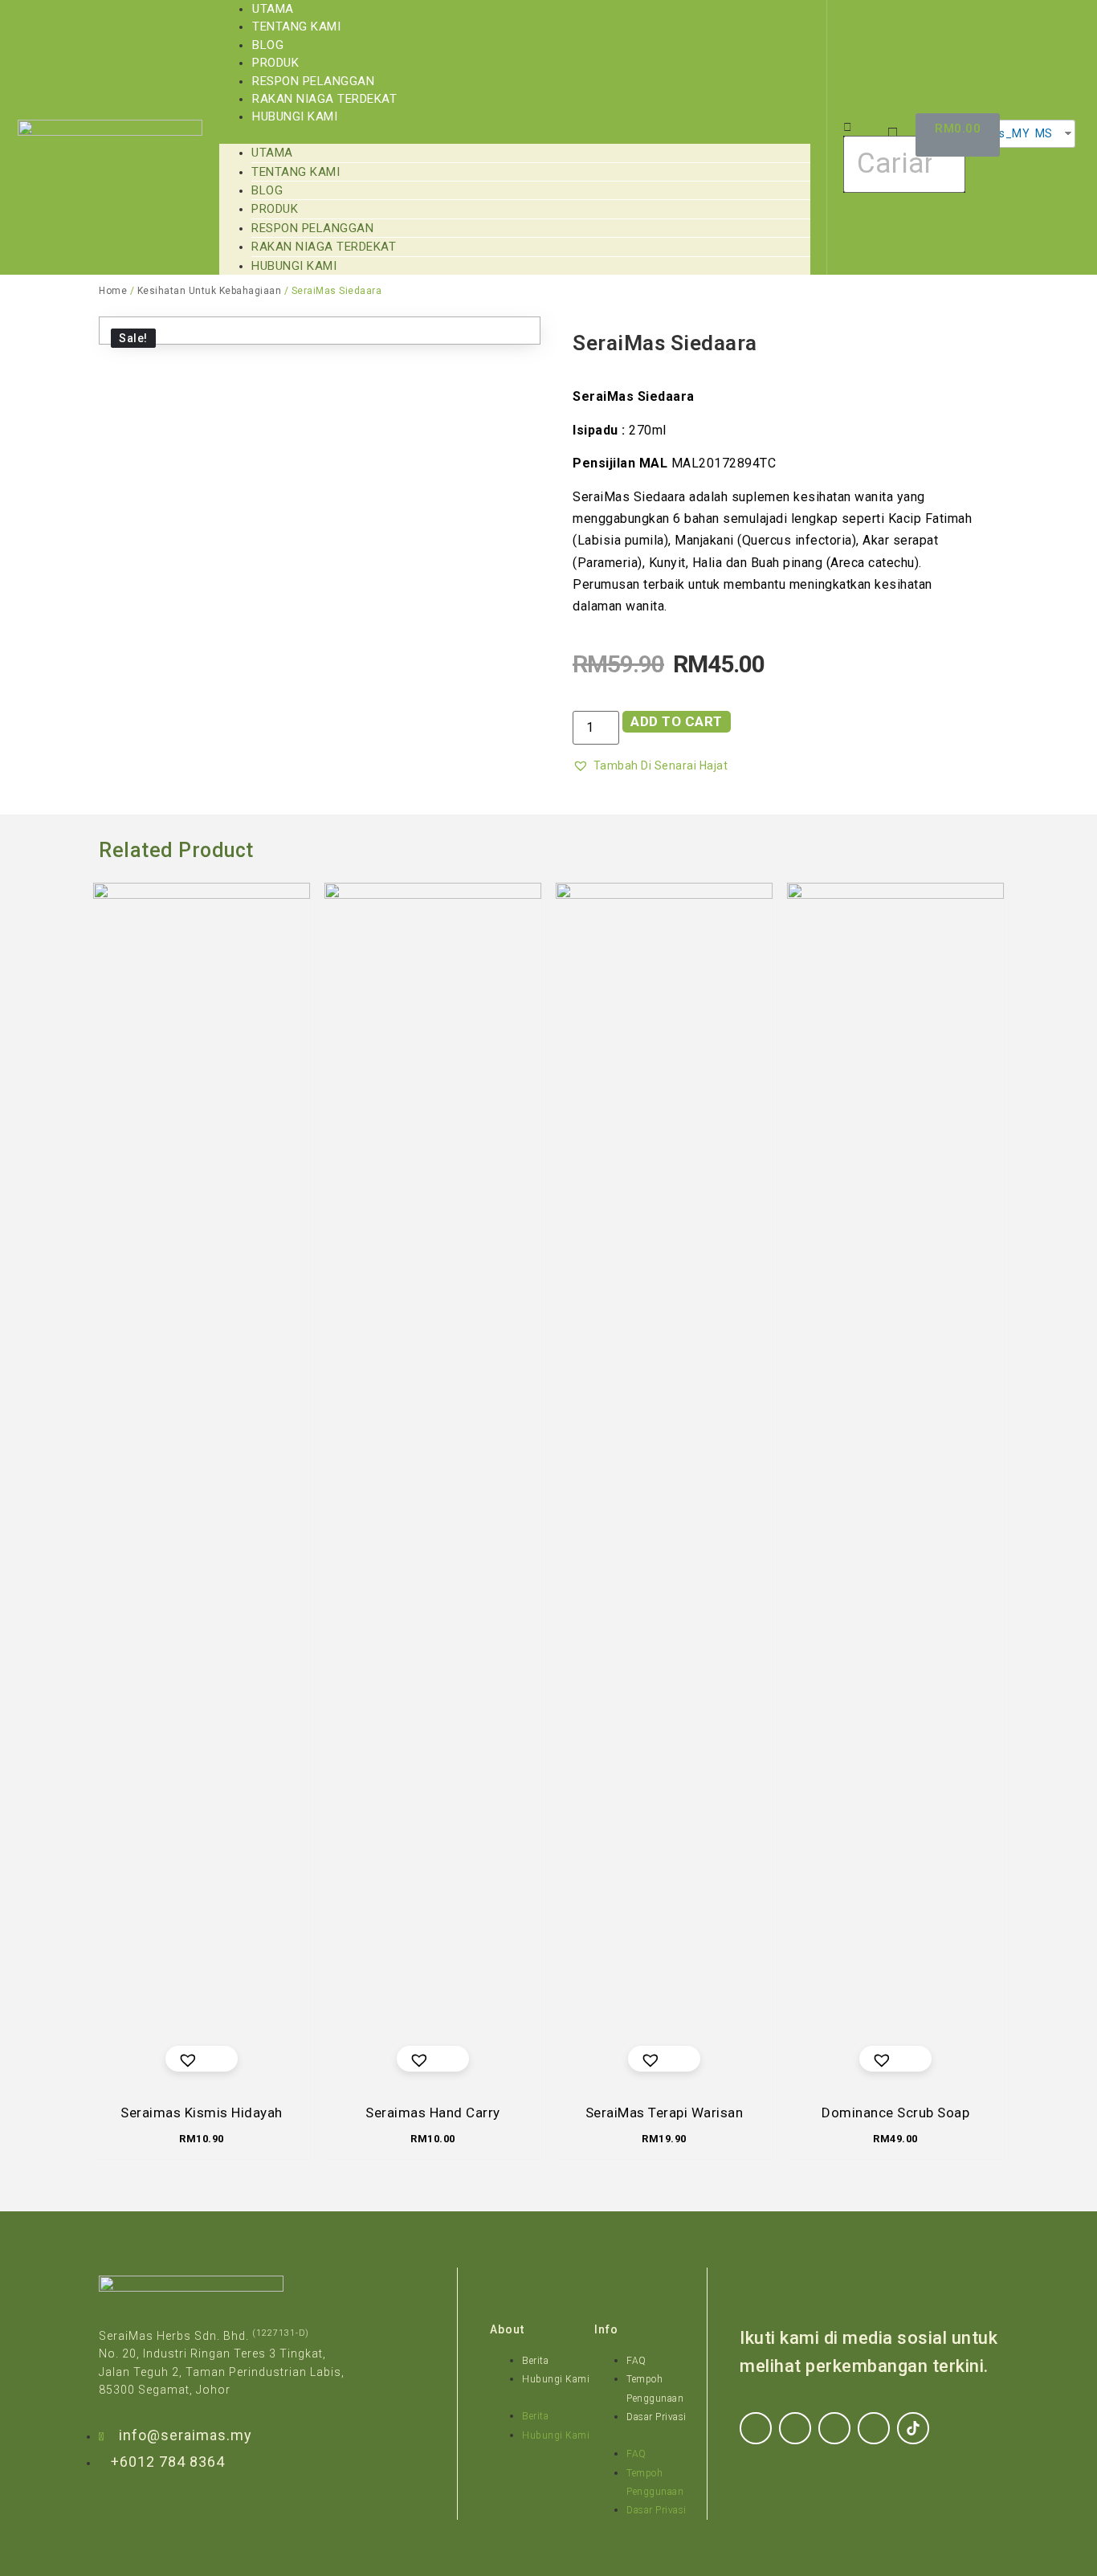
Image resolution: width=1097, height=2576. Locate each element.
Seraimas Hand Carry (433, 2113)
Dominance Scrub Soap (895, 2113)
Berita (535, 2361)
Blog (268, 45)
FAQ (636, 2361)
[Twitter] (834, 2428)
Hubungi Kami (295, 116)
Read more (445, 2058)
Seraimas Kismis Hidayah (202, 2113)
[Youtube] (874, 2428)
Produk (275, 63)
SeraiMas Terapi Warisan (665, 2113)
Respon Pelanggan (313, 81)
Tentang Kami (296, 27)
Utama (273, 9)
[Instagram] (795, 2428)
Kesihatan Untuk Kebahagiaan (210, 291)
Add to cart (677, 721)
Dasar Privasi (657, 2417)
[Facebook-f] (756, 2428)
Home (113, 291)
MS (1042, 133)
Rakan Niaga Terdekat (324, 99)
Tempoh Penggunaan (655, 2388)
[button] (515, 135)
